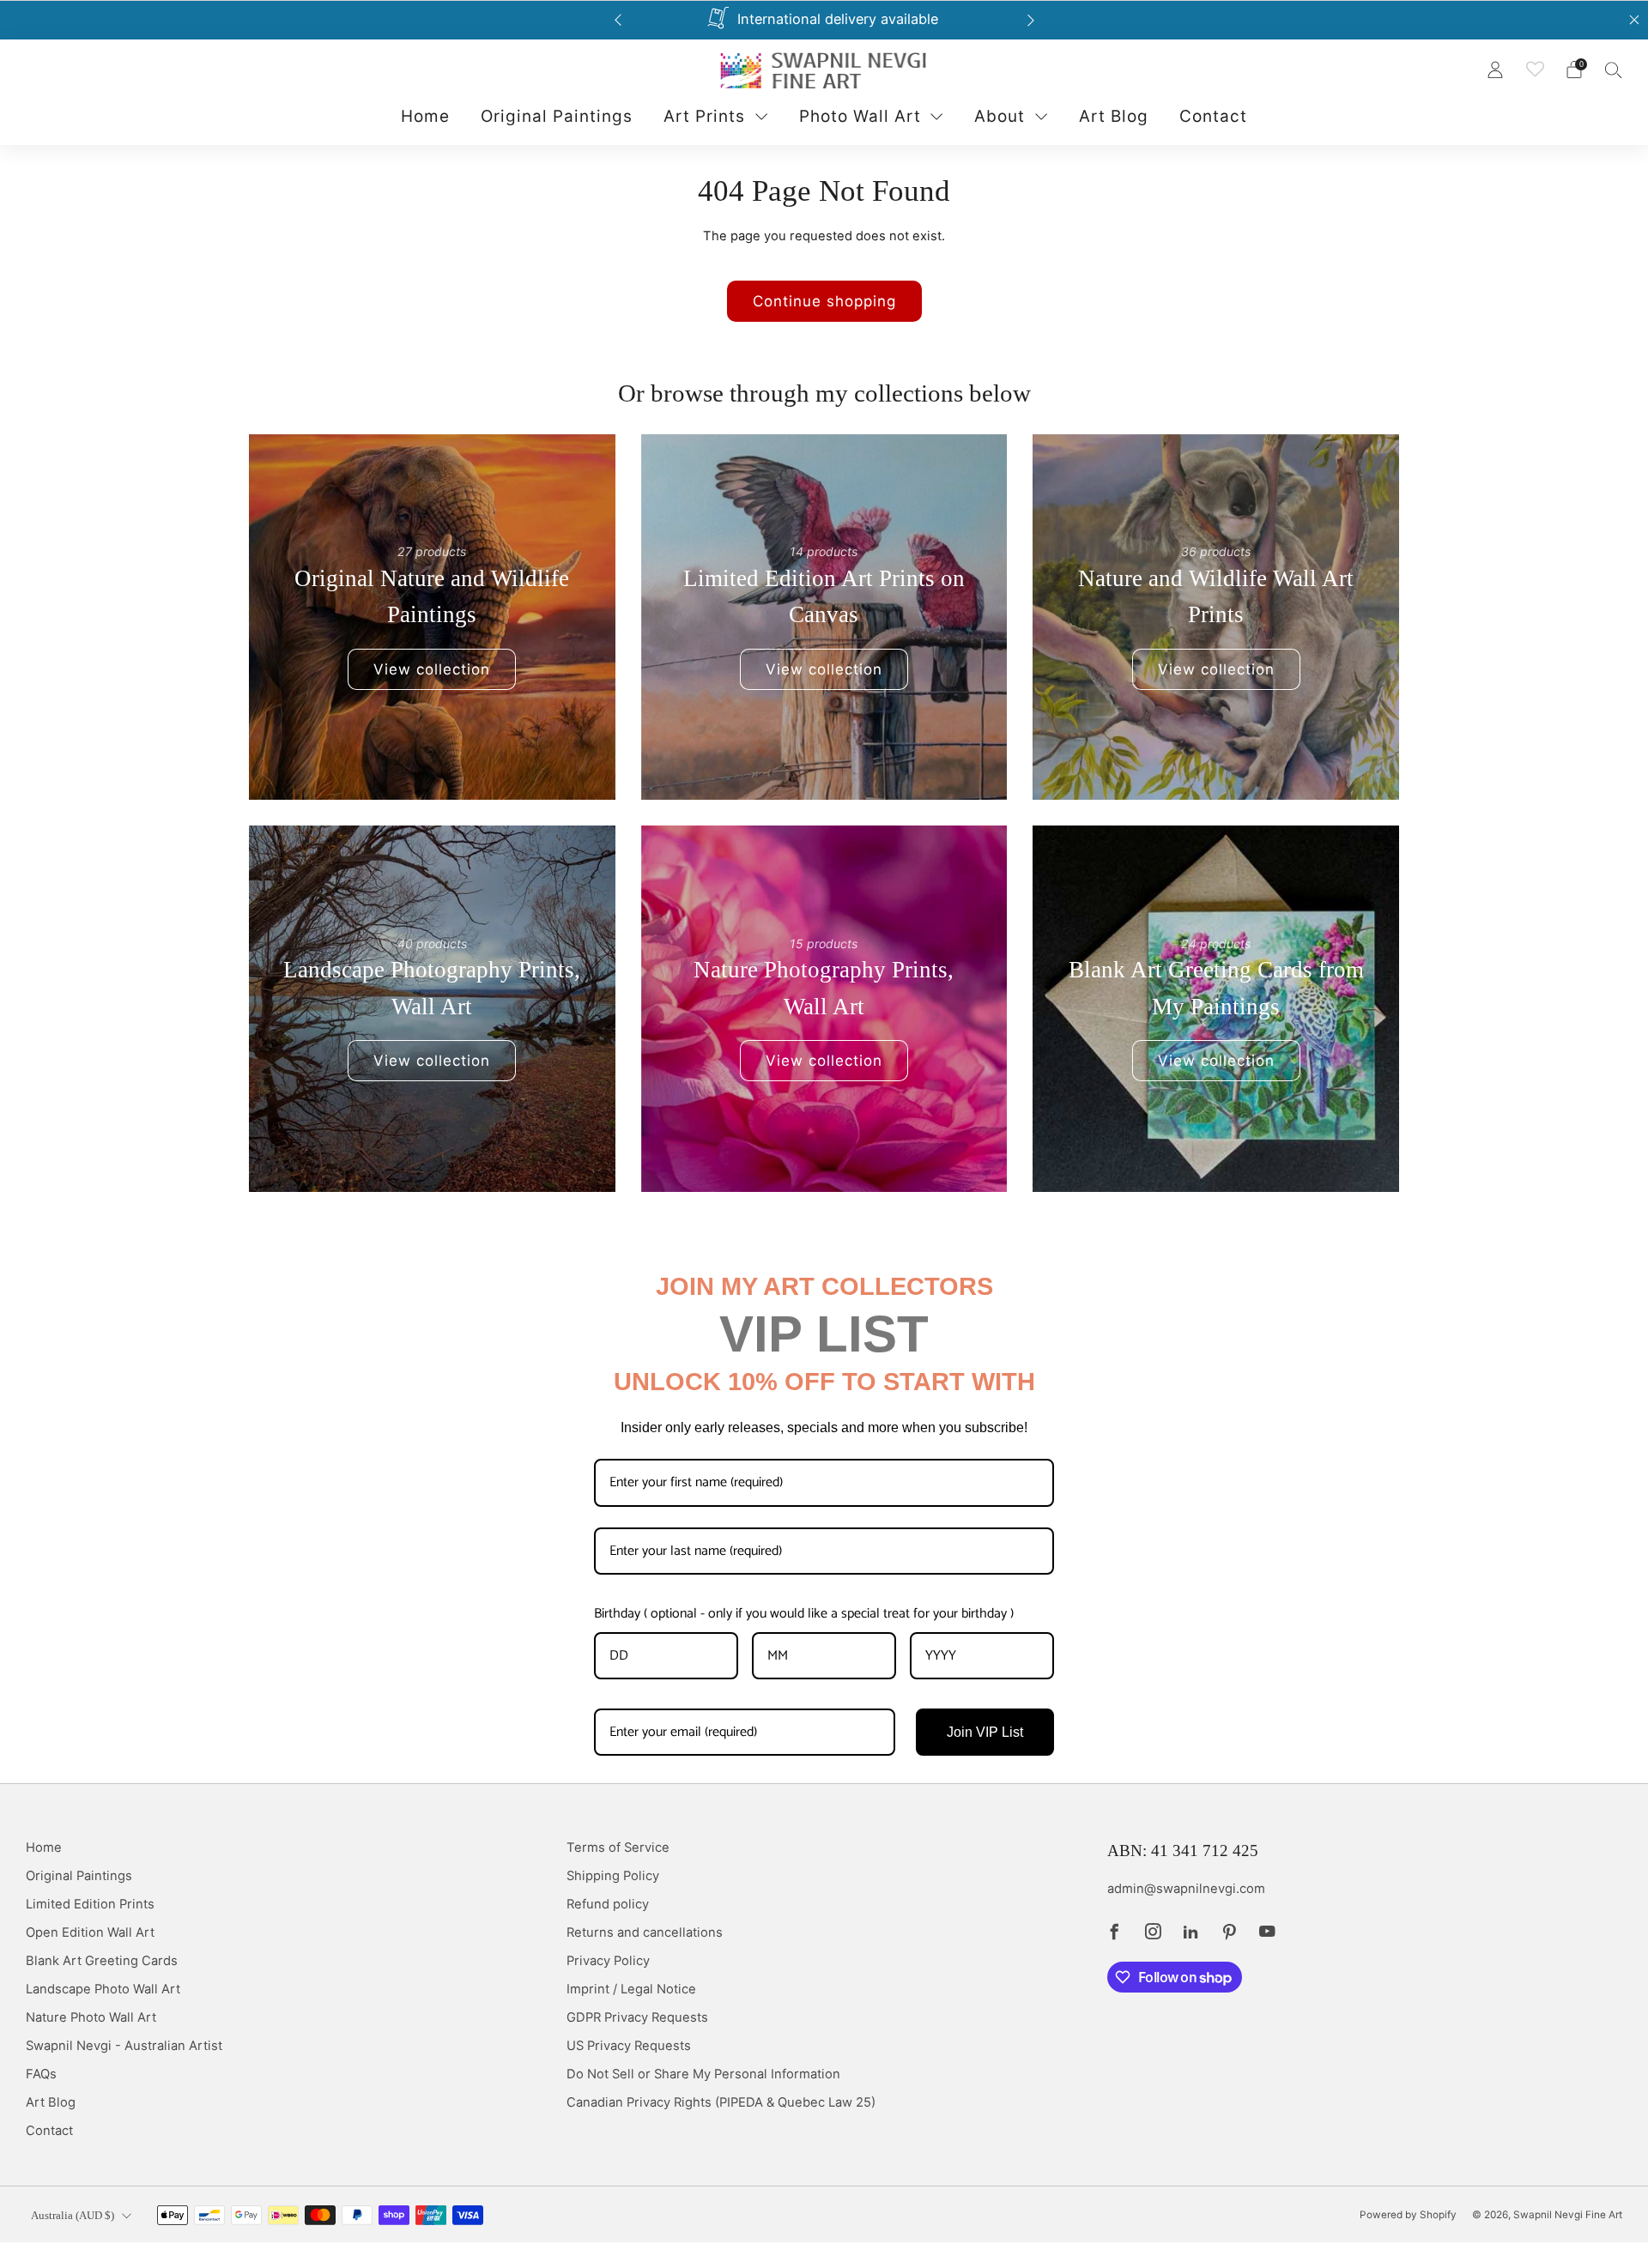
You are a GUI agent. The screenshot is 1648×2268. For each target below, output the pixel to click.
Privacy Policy (608, 1961)
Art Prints (704, 116)
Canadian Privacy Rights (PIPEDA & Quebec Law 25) (721, 2102)
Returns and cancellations (645, 1932)
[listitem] (824, 20)
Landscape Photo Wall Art (103, 1989)
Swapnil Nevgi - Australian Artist (124, 2046)
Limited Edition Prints (90, 1904)
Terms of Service (618, 1848)
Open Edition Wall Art (90, 1932)
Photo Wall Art (860, 116)
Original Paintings (557, 116)
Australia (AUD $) (73, 2215)
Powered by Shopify (1408, 2215)
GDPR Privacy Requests (637, 2017)
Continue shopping (824, 301)
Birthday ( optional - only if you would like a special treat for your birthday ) (804, 1614)
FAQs (41, 2074)
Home (425, 116)
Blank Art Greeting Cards (102, 1961)
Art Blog (1114, 116)
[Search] (1614, 70)
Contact (1213, 116)
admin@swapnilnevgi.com (1186, 1889)
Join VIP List (985, 1732)
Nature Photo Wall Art (91, 2017)
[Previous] (618, 20)
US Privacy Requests (629, 2046)
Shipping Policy (613, 1876)
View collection (432, 669)
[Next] (1031, 20)
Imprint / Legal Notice (631, 1989)
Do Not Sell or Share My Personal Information (703, 2074)
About (1000, 116)
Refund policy (608, 1904)
